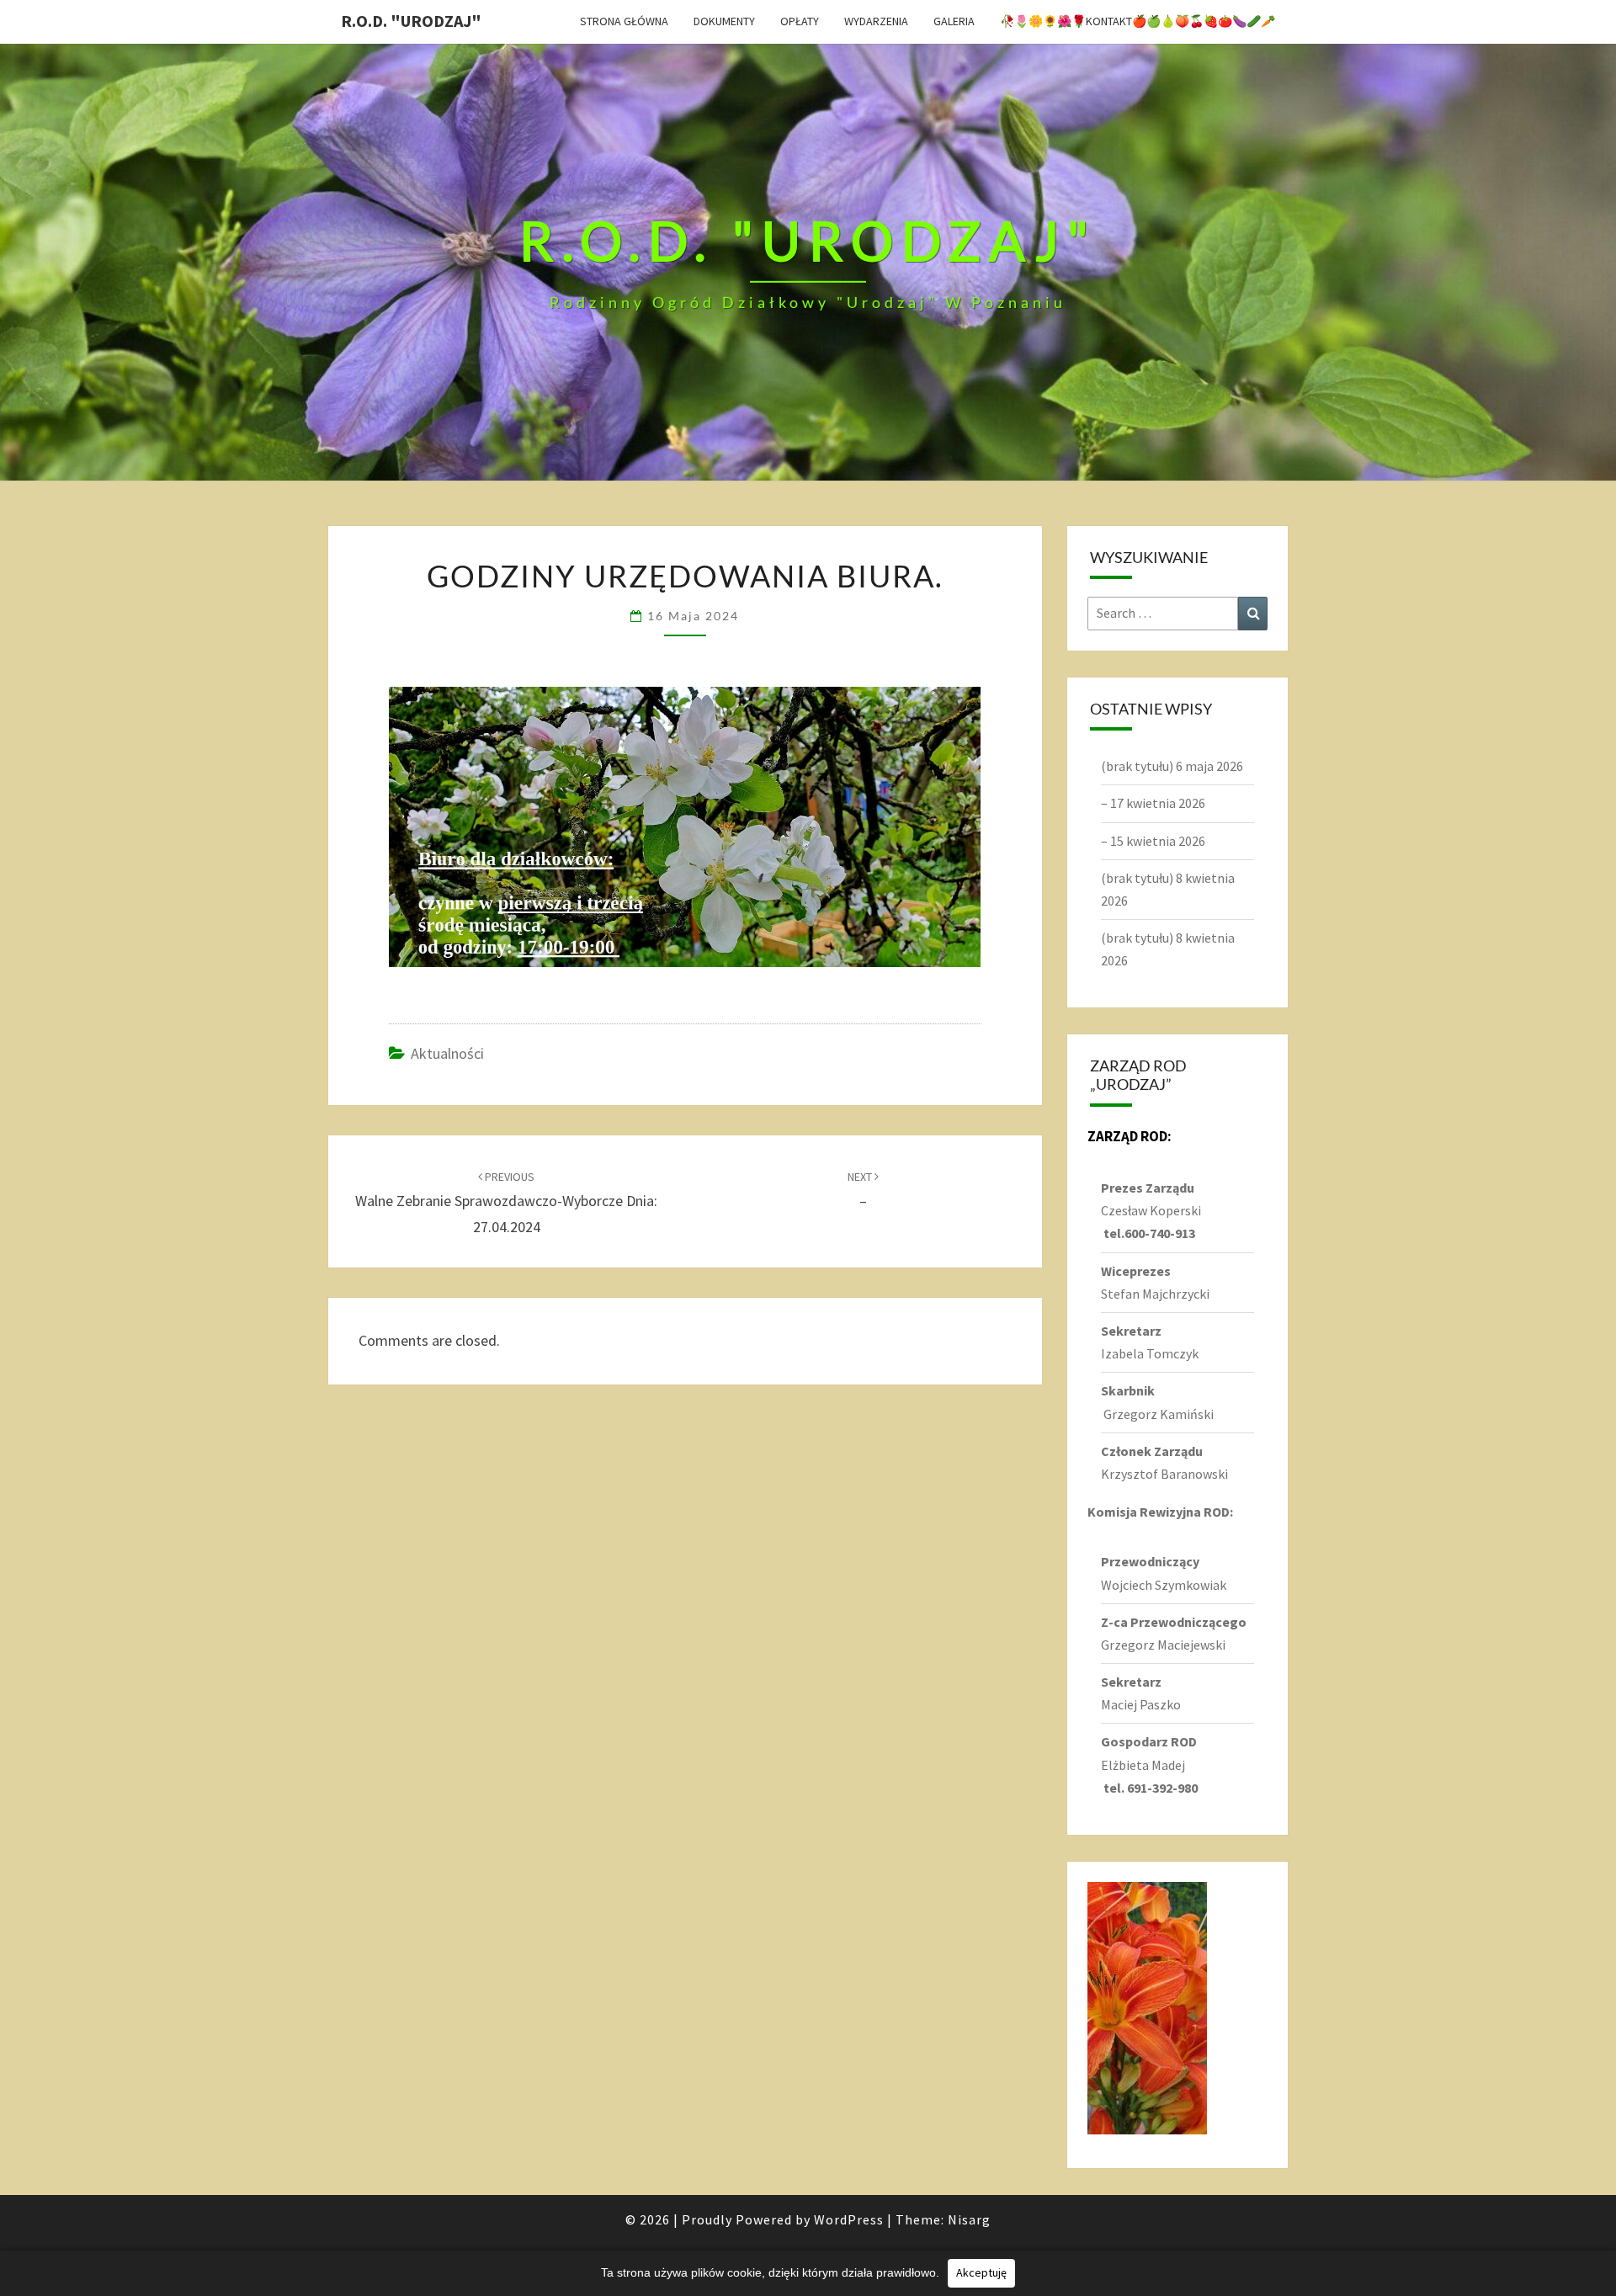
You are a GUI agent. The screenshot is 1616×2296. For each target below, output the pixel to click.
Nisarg (969, 2219)
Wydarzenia (876, 21)
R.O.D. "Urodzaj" (411, 21)
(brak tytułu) (1137, 766)
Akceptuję (981, 2272)
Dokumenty (724, 21)
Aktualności (447, 1053)
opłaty (800, 21)
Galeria (954, 21)
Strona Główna (624, 21)
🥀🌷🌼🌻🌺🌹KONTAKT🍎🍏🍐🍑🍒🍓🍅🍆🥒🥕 (1138, 21)
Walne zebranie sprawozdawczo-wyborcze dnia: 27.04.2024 (506, 1203)
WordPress (849, 2219)
